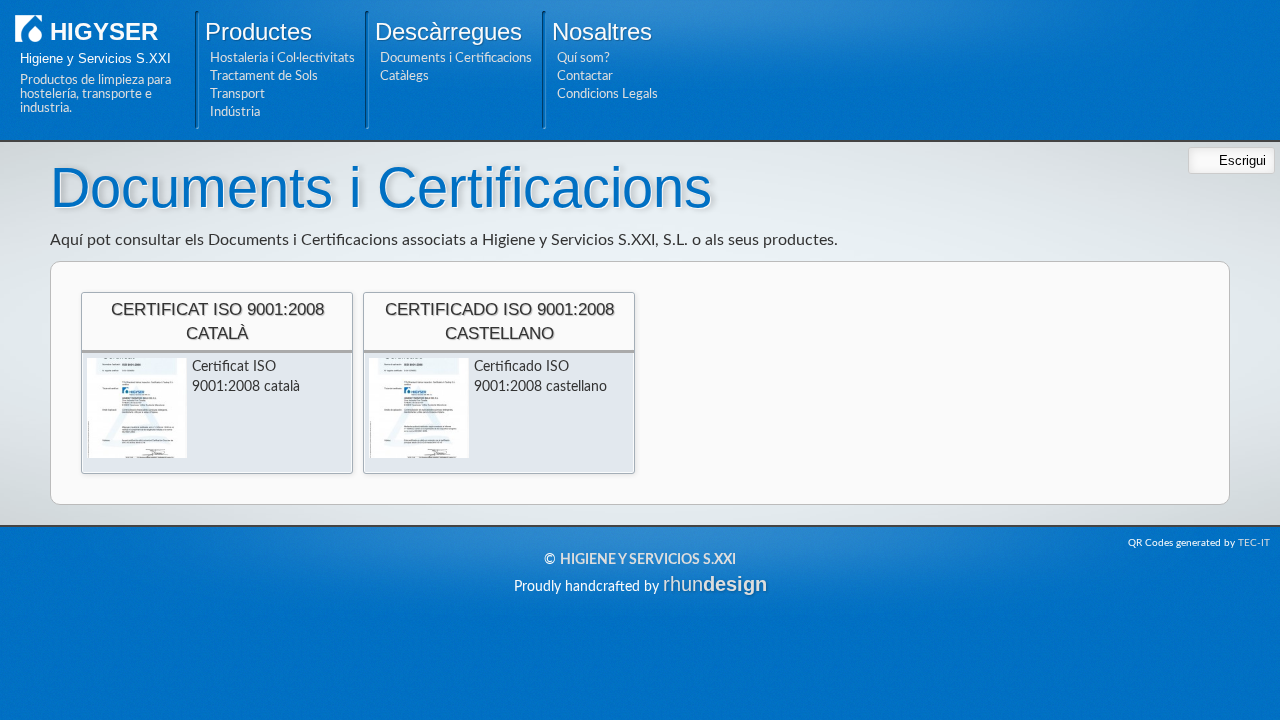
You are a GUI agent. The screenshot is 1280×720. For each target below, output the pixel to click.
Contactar (585, 76)
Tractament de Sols (264, 76)
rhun (715, 584)
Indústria (235, 112)
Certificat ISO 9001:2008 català (217, 321)
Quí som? (583, 58)
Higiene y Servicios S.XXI (648, 560)
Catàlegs (404, 76)
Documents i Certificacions (456, 58)
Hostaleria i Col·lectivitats (282, 58)
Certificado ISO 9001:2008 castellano (499, 321)
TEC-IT (1254, 543)
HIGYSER (104, 31)
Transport (237, 94)
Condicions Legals (607, 94)
